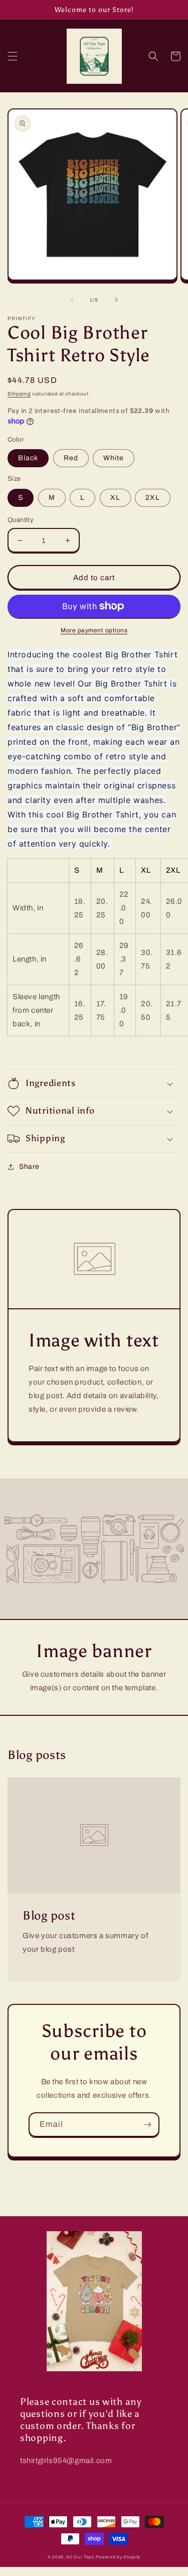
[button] (13, 56)
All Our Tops (80, 2557)
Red (71, 458)
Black (28, 458)
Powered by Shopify (118, 2557)
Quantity (21, 520)
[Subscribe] (147, 2125)
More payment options (94, 630)
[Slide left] (72, 300)
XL (115, 498)
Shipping (19, 394)
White (114, 458)
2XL (153, 498)
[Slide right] (116, 300)
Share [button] (29, 1167)
